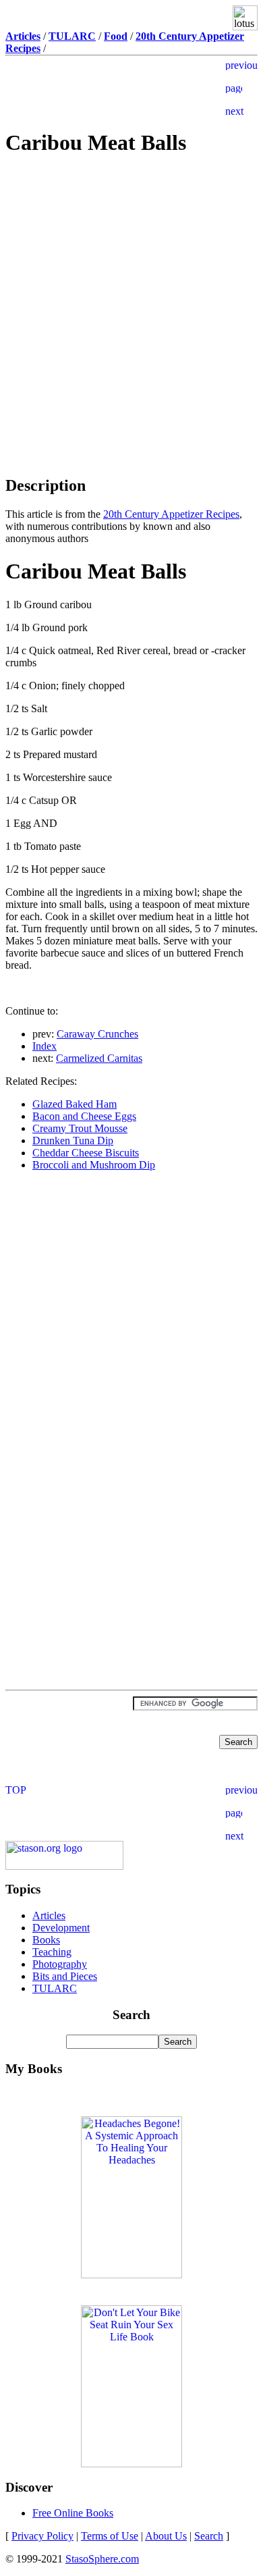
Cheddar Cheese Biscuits (86, 1153)
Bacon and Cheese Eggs (84, 1116)
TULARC (55, 1988)
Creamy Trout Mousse (80, 1128)
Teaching (52, 1952)
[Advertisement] (131, 265)
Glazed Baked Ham (75, 1104)
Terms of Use (110, 2536)
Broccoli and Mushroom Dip (94, 1165)
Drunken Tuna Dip (73, 1141)
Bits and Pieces (65, 1976)
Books (46, 1940)
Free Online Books (73, 2513)
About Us (166, 2536)
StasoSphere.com (102, 2559)
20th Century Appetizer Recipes (171, 514)
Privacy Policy (42, 2536)
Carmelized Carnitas (99, 1058)
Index (45, 1046)
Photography (60, 1964)
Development (61, 1928)
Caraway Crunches (97, 1034)
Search (209, 2536)
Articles (49, 1915)
